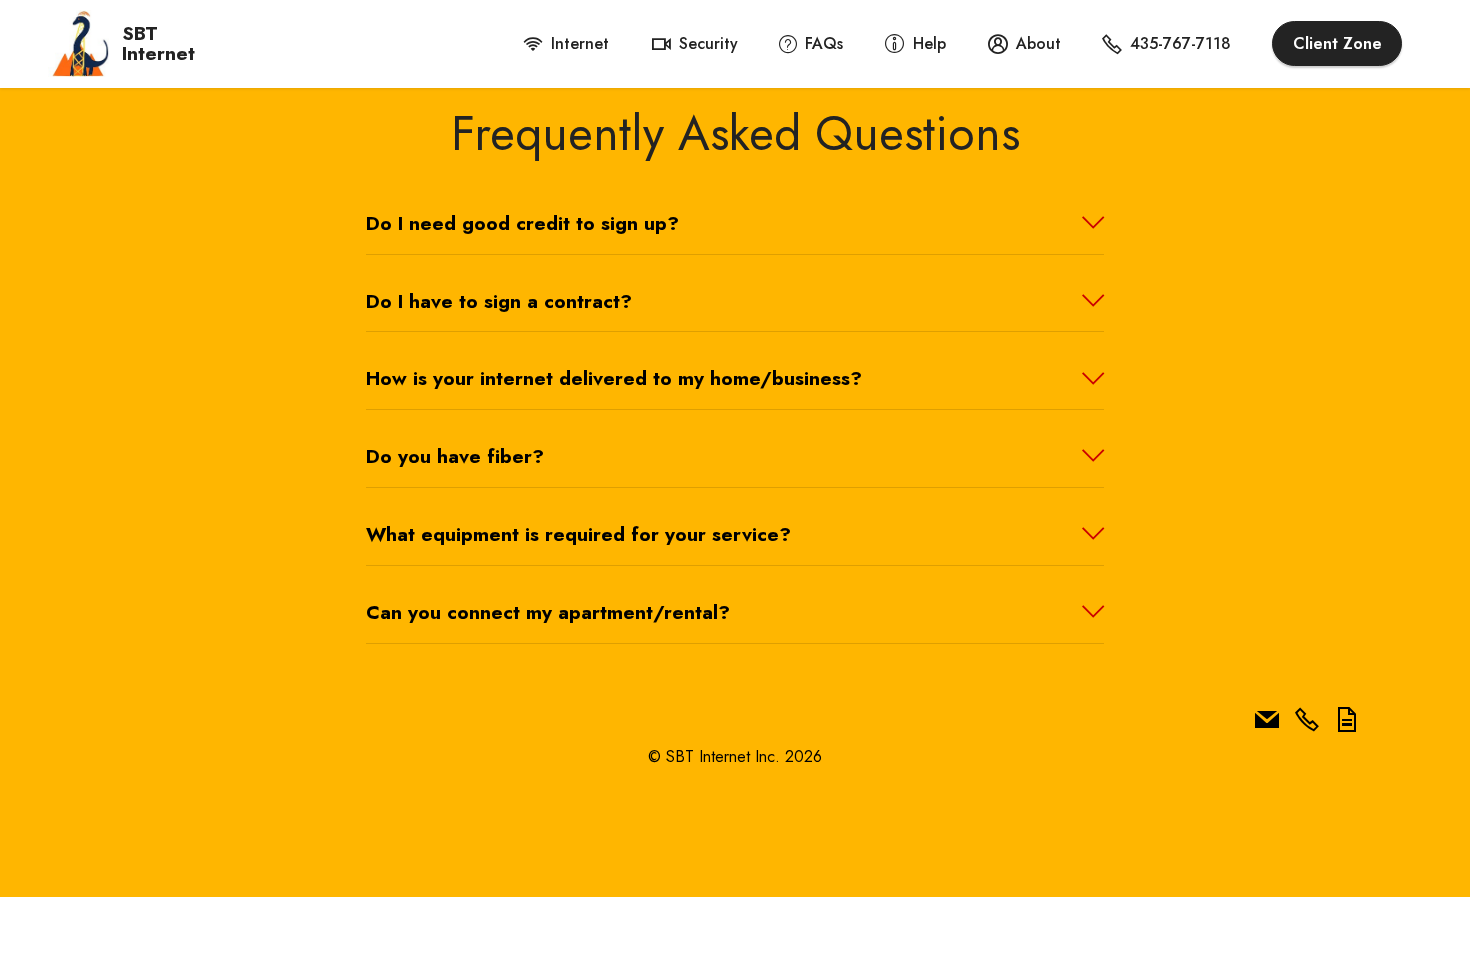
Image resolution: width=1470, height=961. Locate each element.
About (1038, 43)
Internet (580, 43)
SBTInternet (158, 43)
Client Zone (1337, 43)
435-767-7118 (1180, 43)
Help (929, 43)
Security (708, 43)
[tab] (735, 224)
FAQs (824, 43)
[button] (735, 223)
